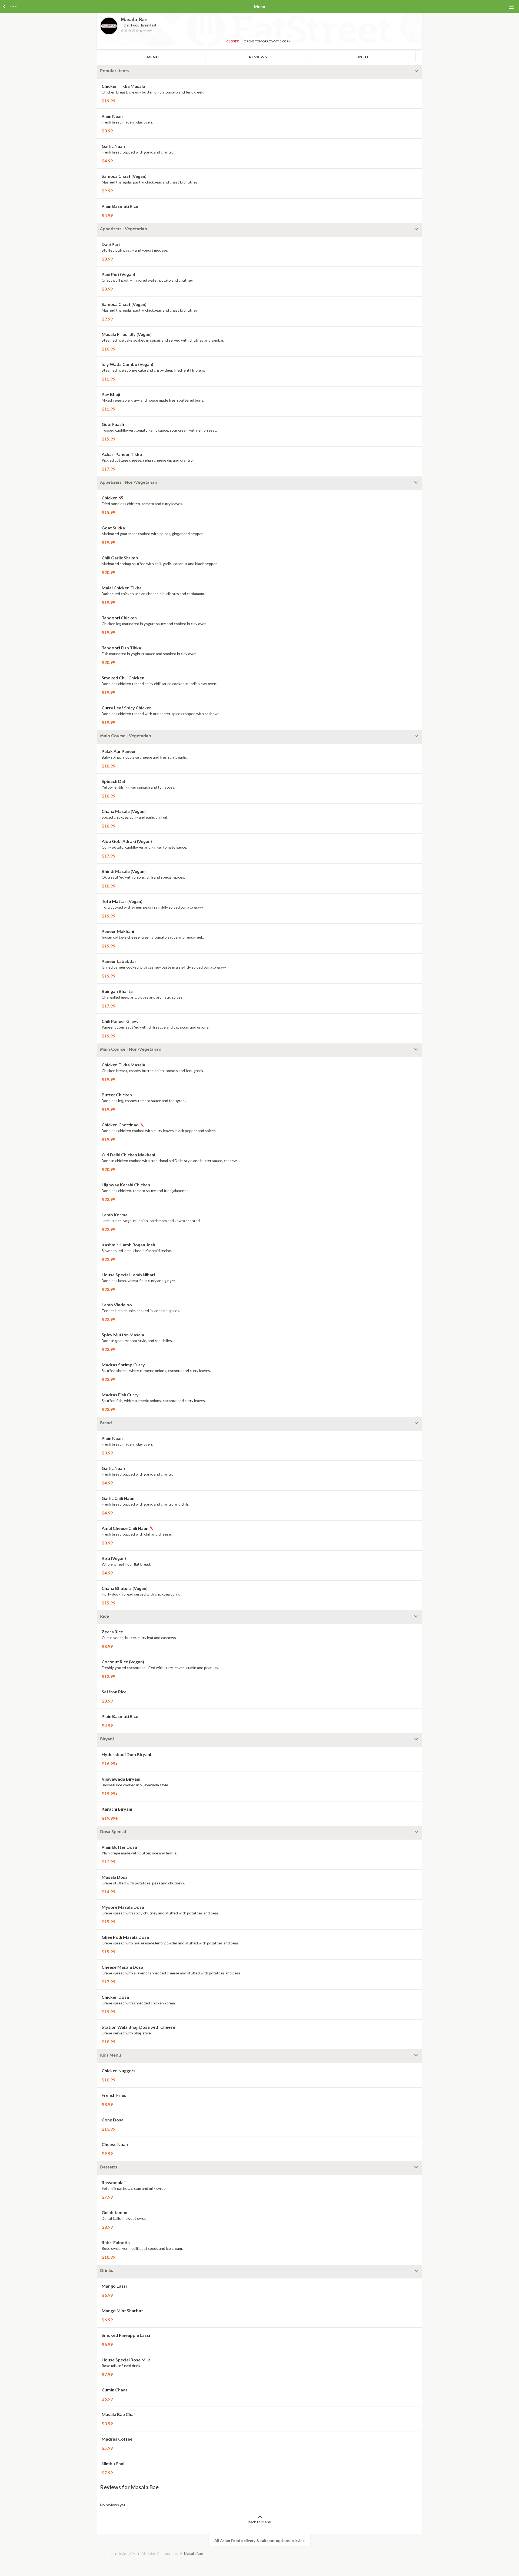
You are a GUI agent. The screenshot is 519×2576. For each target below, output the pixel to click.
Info (363, 57)
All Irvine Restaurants (160, 2553)
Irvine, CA (127, 2553)
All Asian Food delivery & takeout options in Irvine (259, 2540)
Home (108, 2553)
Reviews (258, 57)
